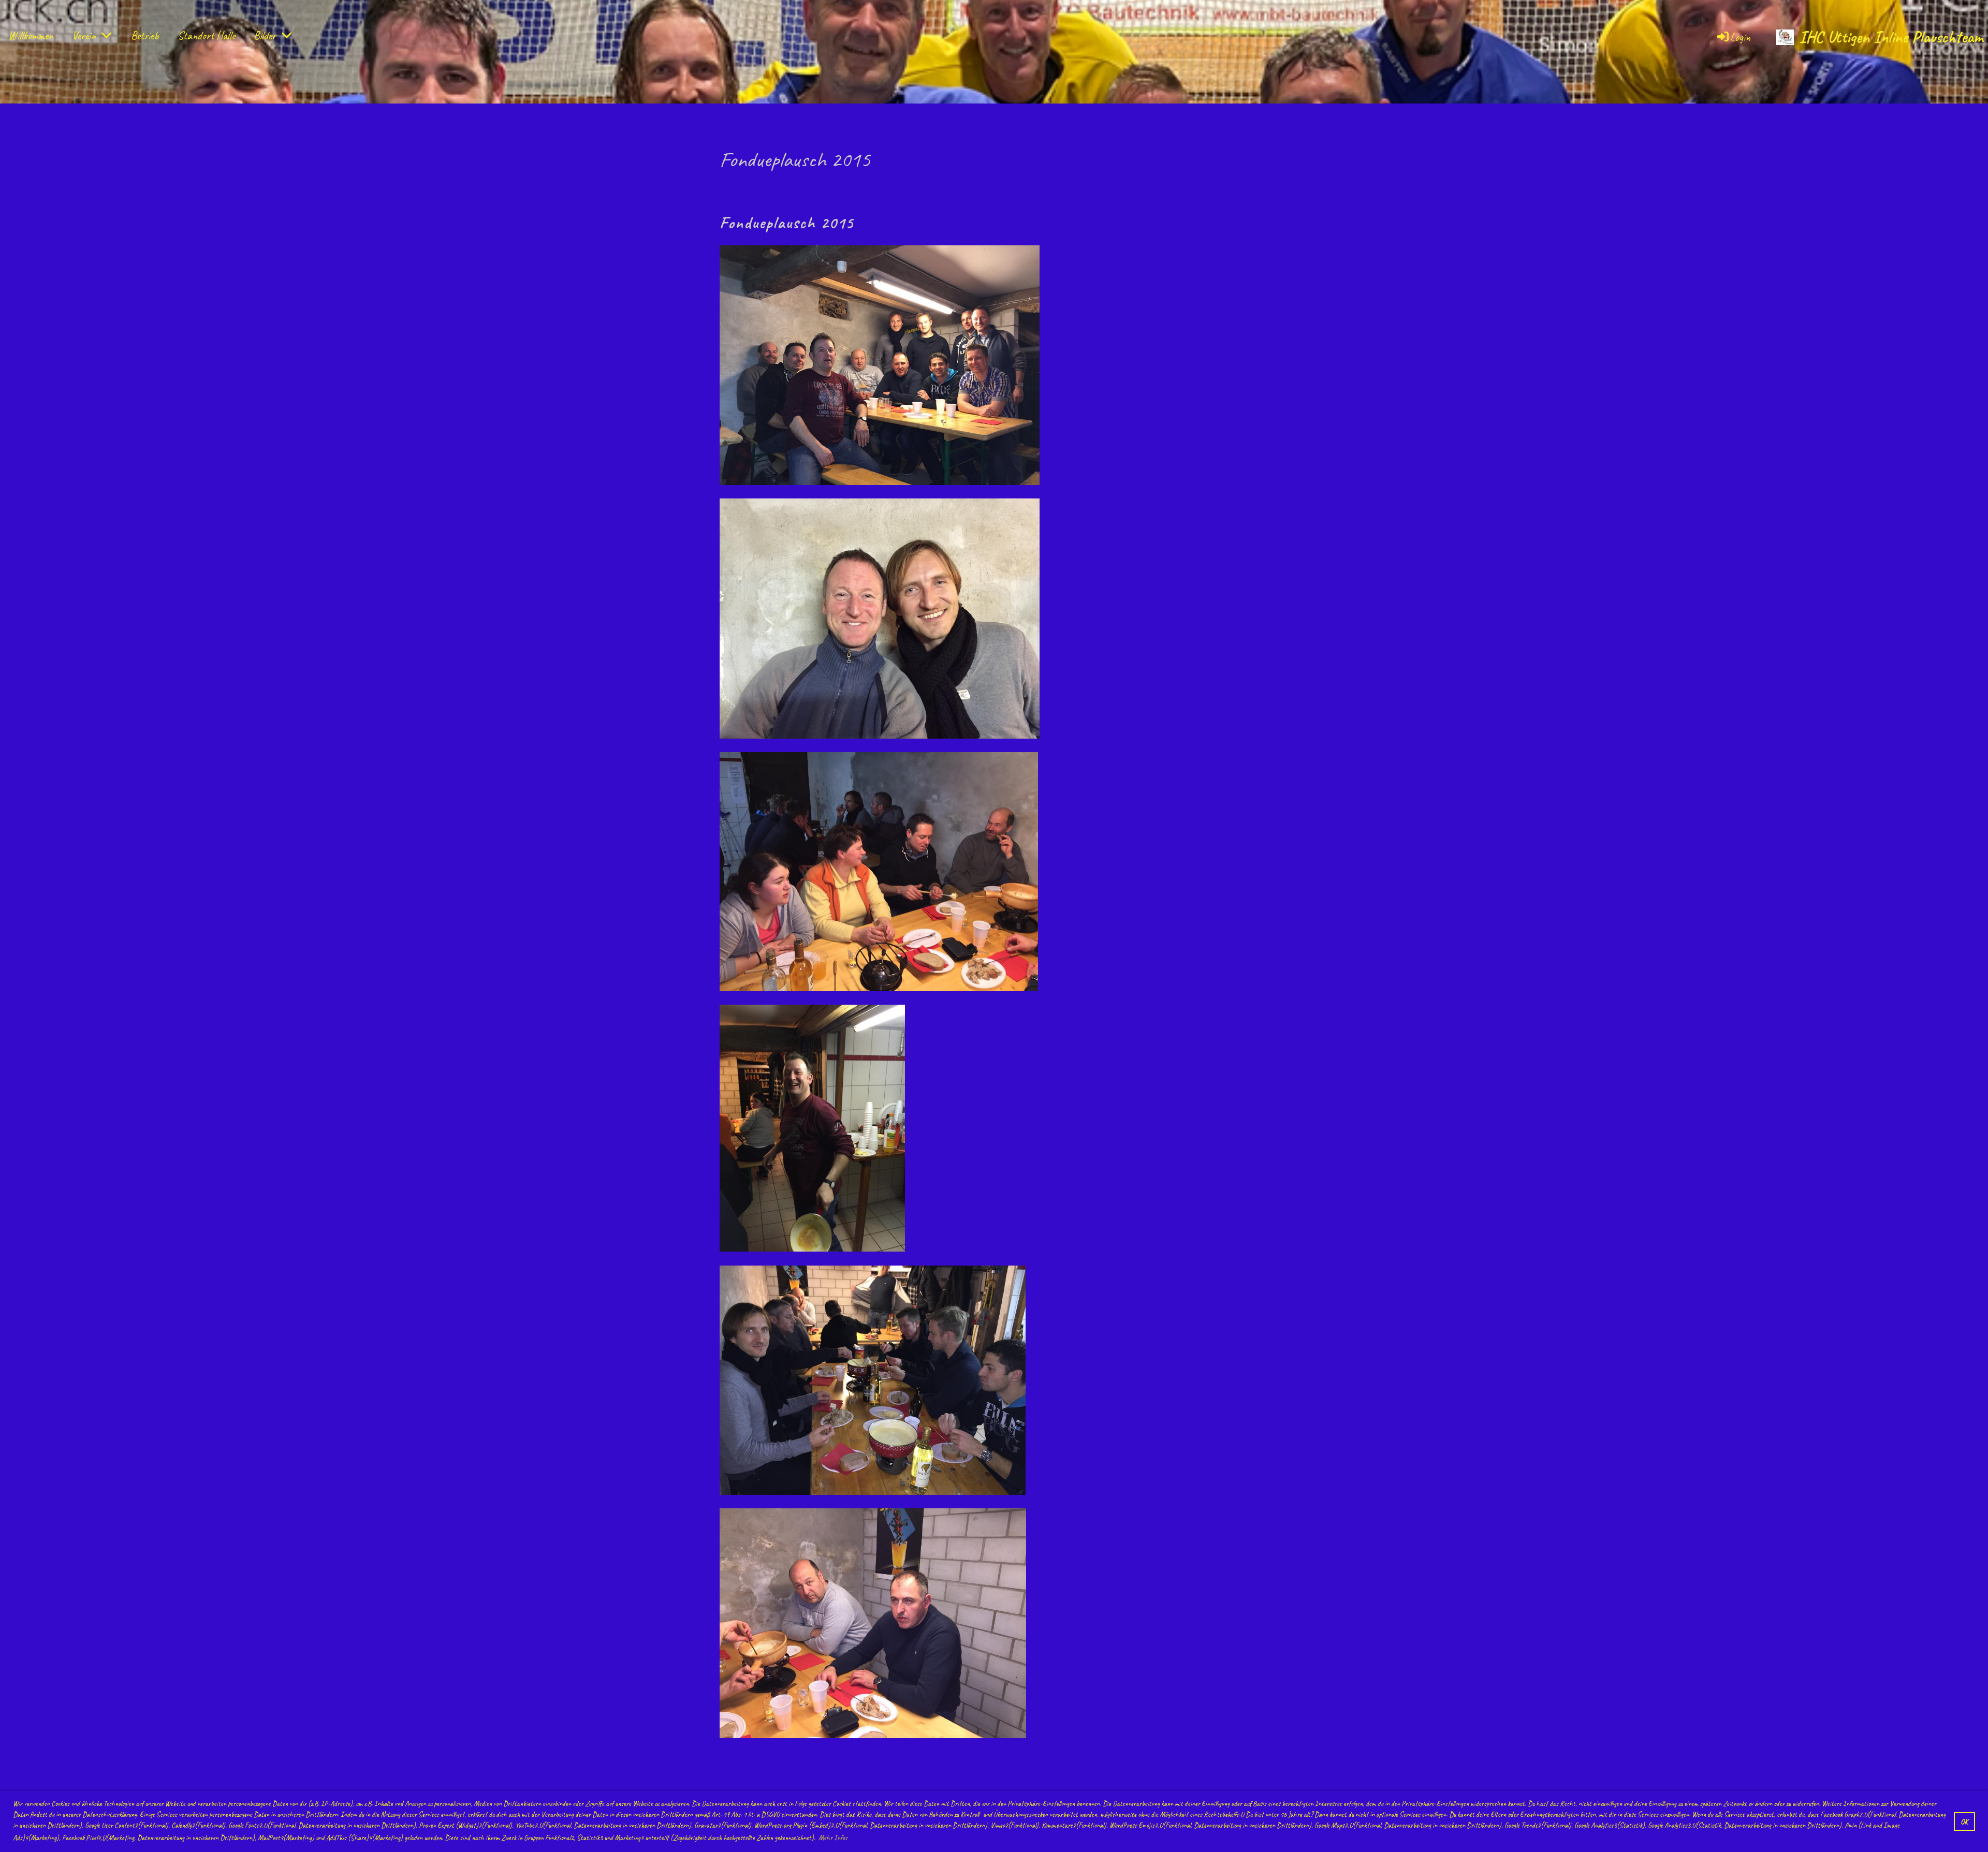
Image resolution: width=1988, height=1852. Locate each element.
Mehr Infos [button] (833, 1838)
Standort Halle (206, 36)
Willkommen (31, 36)
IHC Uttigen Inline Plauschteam (1891, 37)
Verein (84, 36)
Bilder (265, 36)
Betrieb (145, 36)
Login (1740, 37)
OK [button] (1964, 1821)
